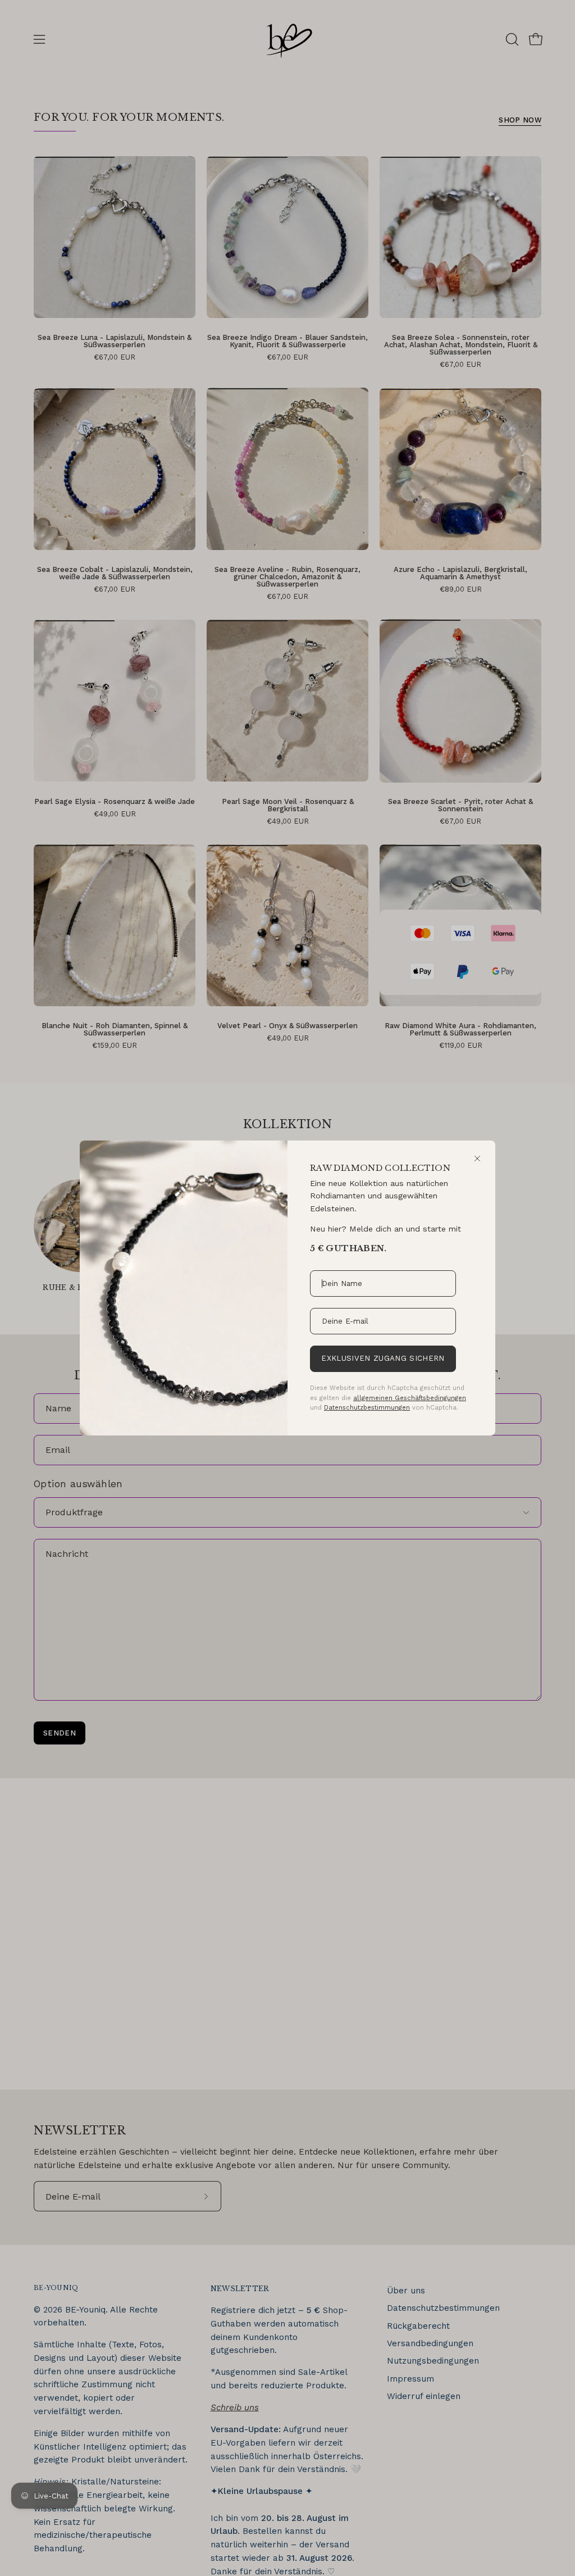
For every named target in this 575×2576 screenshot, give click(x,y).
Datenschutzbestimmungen (367, 1407)
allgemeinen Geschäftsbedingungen (410, 1398)
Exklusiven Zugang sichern (383, 1358)
